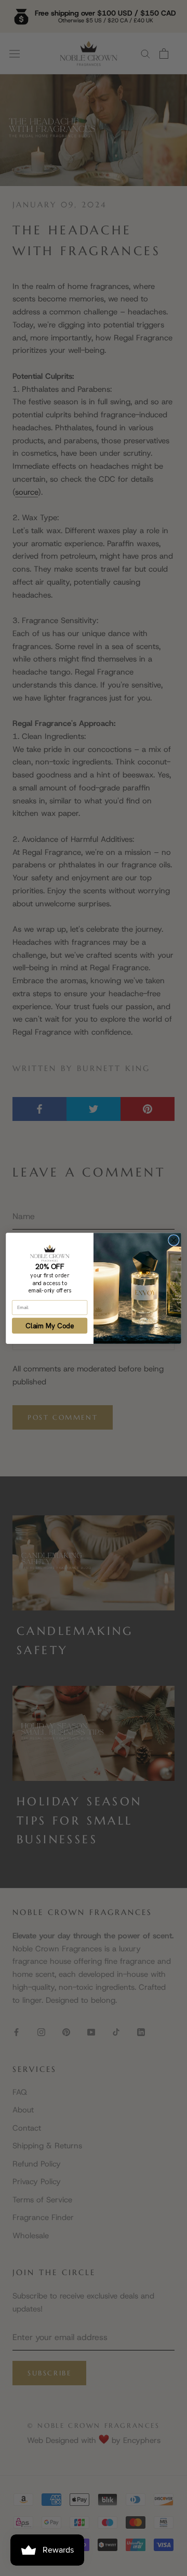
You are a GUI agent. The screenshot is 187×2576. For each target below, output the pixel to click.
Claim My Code (50, 1325)
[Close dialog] (174, 1240)
